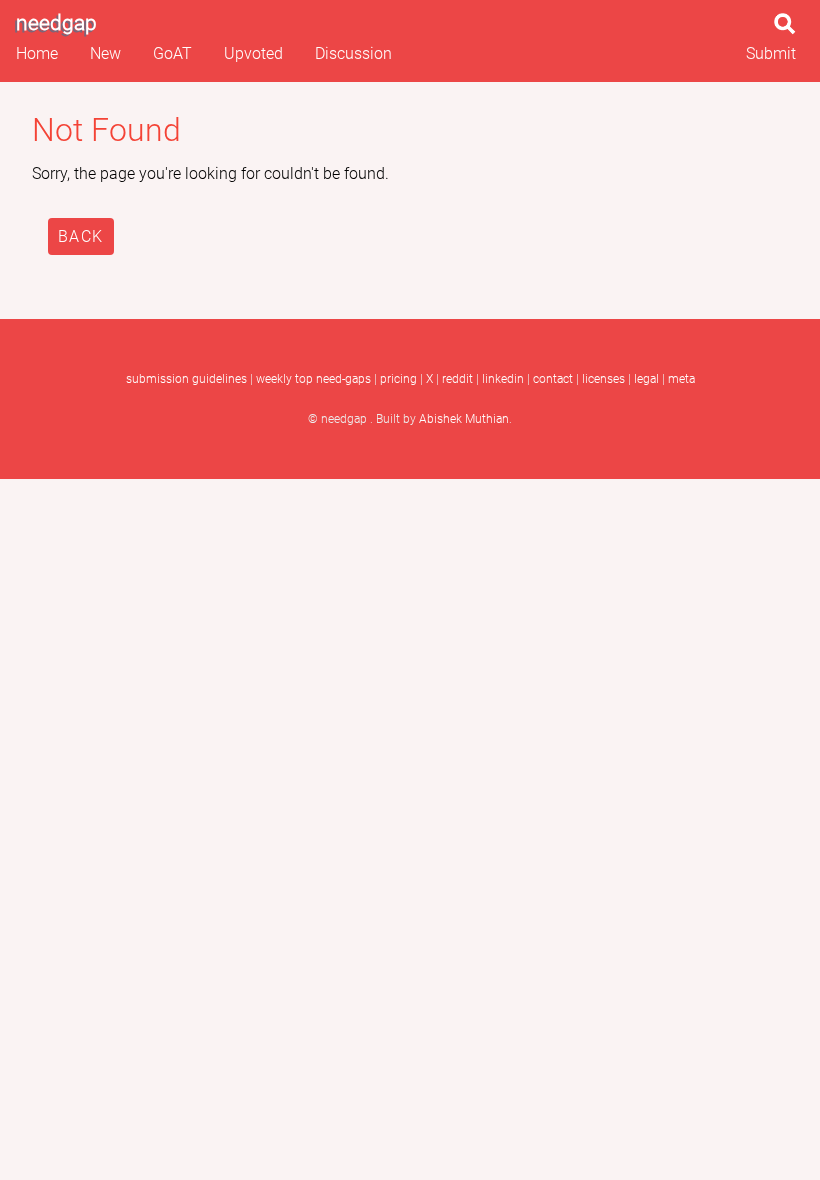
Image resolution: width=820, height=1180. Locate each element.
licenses (603, 379)
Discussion (353, 53)
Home (37, 53)
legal (646, 379)
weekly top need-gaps (313, 379)
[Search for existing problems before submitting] (789, 29)
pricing (398, 379)
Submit (771, 53)
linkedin (503, 379)
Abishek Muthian (464, 419)
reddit (457, 379)
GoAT (172, 53)
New (105, 53)
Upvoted (253, 53)
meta (681, 379)
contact (553, 379)
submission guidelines (186, 379)
